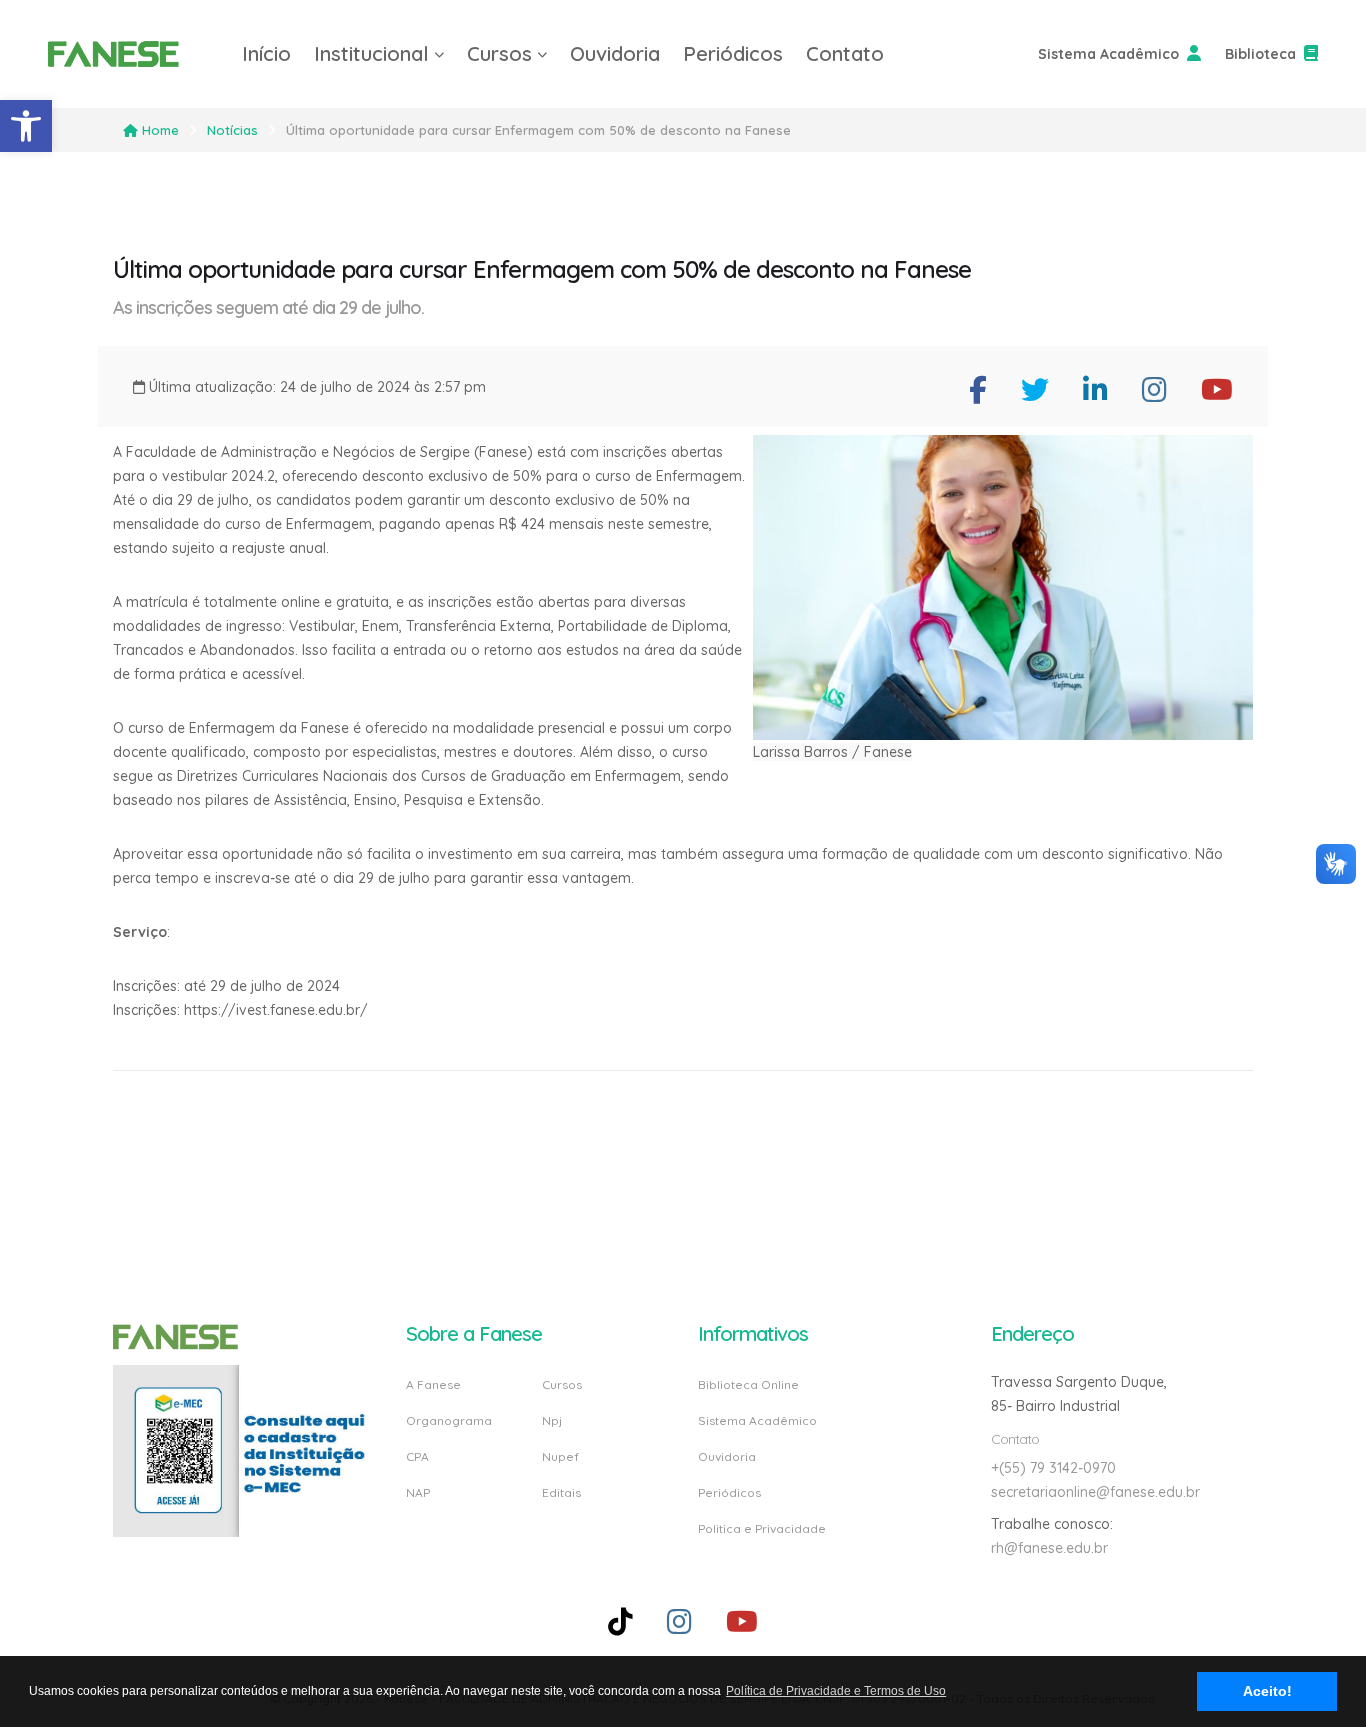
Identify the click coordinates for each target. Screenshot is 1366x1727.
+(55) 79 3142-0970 (1053, 1468)
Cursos (562, 1385)
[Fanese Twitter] (1035, 389)
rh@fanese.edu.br (1049, 1548)
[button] (26, 126)
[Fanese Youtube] (1217, 389)
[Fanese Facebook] (978, 389)
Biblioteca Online (748, 1385)
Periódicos (733, 53)
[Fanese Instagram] (1154, 389)
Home (160, 130)
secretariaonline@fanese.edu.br (1095, 1492)
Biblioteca (1260, 54)
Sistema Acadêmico (1108, 54)
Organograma (449, 1420)
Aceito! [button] (1267, 1691)
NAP (418, 1492)
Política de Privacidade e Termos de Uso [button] (836, 1691)
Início (266, 53)
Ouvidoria (615, 53)
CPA (417, 1456)
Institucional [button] (371, 53)
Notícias (232, 130)
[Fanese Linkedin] (1095, 389)
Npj (552, 1420)
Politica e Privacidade (762, 1528)
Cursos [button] (499, 53)
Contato (845, 53)
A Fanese (433, 1385)
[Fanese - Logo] (133, 54)
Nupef (560, 1456)
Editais (561, 1492)
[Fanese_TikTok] (620, 1621)
